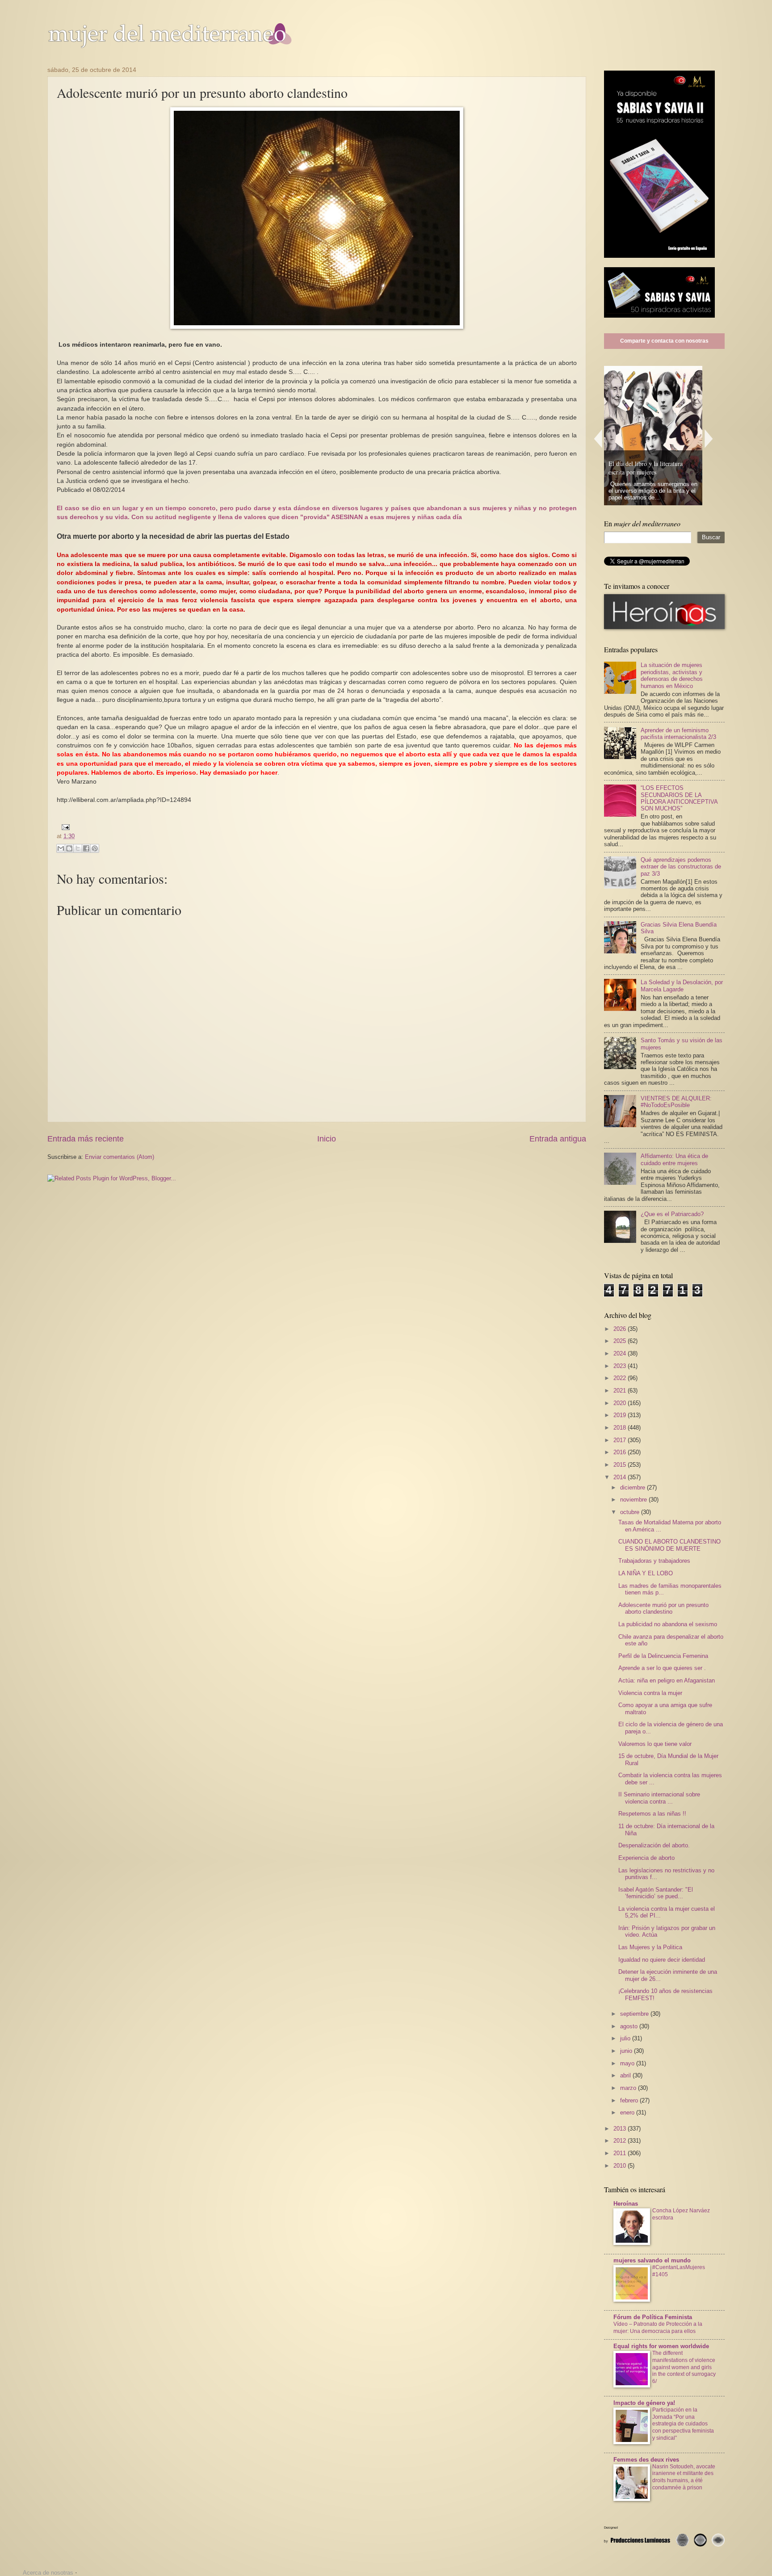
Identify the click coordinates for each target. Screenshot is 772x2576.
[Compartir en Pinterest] (95, 848)
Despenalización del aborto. (654, 1845)
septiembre (635, 2014)
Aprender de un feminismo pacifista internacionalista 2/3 (678, 734)
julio (626, 2038)
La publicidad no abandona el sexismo (668, 1624)
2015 (621, 1465)
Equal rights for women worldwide (661, 2346)
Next (709, 438)
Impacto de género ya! (644, 2403)
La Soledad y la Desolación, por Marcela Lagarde (682, 986)
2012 (621, 2141)
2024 (621, 1353)
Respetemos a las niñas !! (652, 1814)
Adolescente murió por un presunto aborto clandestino (663, 1608)
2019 (621, 1415)
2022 (621, 1378)
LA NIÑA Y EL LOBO (646, 1573)
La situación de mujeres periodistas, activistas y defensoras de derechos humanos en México (672, 675)
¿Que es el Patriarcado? (672, 1214)
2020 (621, 1403)
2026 (621, 1329)
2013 (621, 2129)
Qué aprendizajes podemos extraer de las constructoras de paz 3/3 (681, 867)
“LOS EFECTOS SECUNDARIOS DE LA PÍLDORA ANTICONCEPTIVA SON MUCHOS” (679, 798)
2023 (621, 1366)
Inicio (327, 1139)
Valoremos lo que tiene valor (655, 1744)
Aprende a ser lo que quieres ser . (662, 1668)
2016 (621, 1452)
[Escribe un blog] (69, 848)
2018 (621, 1428)
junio (627, 2051)
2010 (621, 2166)
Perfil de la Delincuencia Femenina (663, 1656)
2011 (621, 2153)
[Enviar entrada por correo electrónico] (64, 827)
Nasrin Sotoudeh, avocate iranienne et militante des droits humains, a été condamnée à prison (684, 2477)
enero (628, 2112)
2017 (621, 1440)
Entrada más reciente (86, 1139)
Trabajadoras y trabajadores (654, 1561)
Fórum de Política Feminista (653, 2317)
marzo (629, 2088)
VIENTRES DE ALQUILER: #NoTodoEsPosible (676, 1102)
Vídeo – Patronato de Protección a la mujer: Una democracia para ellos (658, 2328)
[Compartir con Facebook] (86, 848)
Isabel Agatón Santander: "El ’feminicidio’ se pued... (656, 1893)
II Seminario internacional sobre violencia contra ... (659, 1798)
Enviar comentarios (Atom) (120, 1157)
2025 (621, 1341)
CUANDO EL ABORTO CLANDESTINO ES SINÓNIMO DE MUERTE (669, 1545)
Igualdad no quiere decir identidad (662, 1960)
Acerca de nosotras (48, 2573)
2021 (621, 1391)
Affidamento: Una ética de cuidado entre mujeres (674, 1159)
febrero (630, 2100)
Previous (598, 438)
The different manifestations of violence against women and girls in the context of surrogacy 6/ (684, 2367)
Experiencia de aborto (646, 1858)
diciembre (634, 1487)
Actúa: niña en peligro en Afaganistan (667, 1680)
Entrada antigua (558, 1139)
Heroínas (626, 2204)
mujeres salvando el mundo (652, 2260)
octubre (631, 1512)
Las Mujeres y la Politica (650, 1947)
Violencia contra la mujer (650, 1693)
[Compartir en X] (78, 848)
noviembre (634, 1500)
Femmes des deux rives (646, 2460)
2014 (621, 1477)
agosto (630, 2026)
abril (626, 2075)
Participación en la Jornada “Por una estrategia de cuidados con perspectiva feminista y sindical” (683, 2424)
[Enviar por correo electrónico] (61, 848)
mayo (628, 2063)
